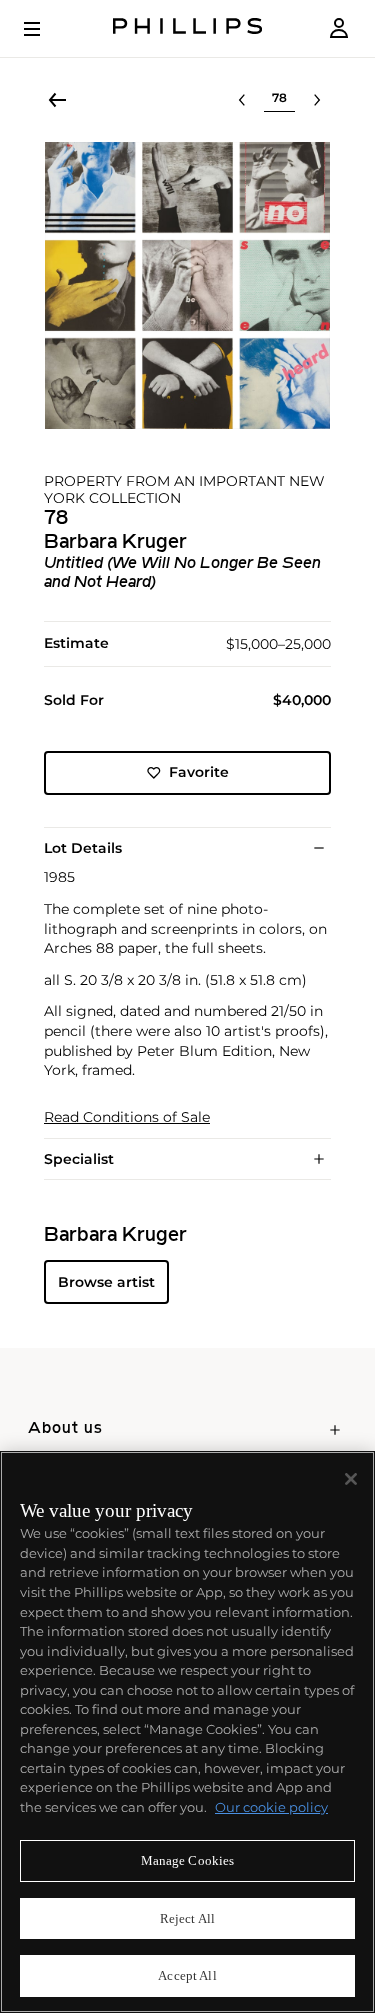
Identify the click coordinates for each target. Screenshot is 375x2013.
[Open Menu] (46, 29)
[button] (187, 285)
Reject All (187, 1918)
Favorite (199, 772)
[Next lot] (317, 100)
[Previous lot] (242, 100)
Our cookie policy (271, 1807)
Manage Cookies (188, 1860)
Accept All (187, 1975)
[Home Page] (188, 28)
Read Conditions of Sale (127, 1117)
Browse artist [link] (106, 1282)
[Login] (339, 28)
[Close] (351, 1479)
